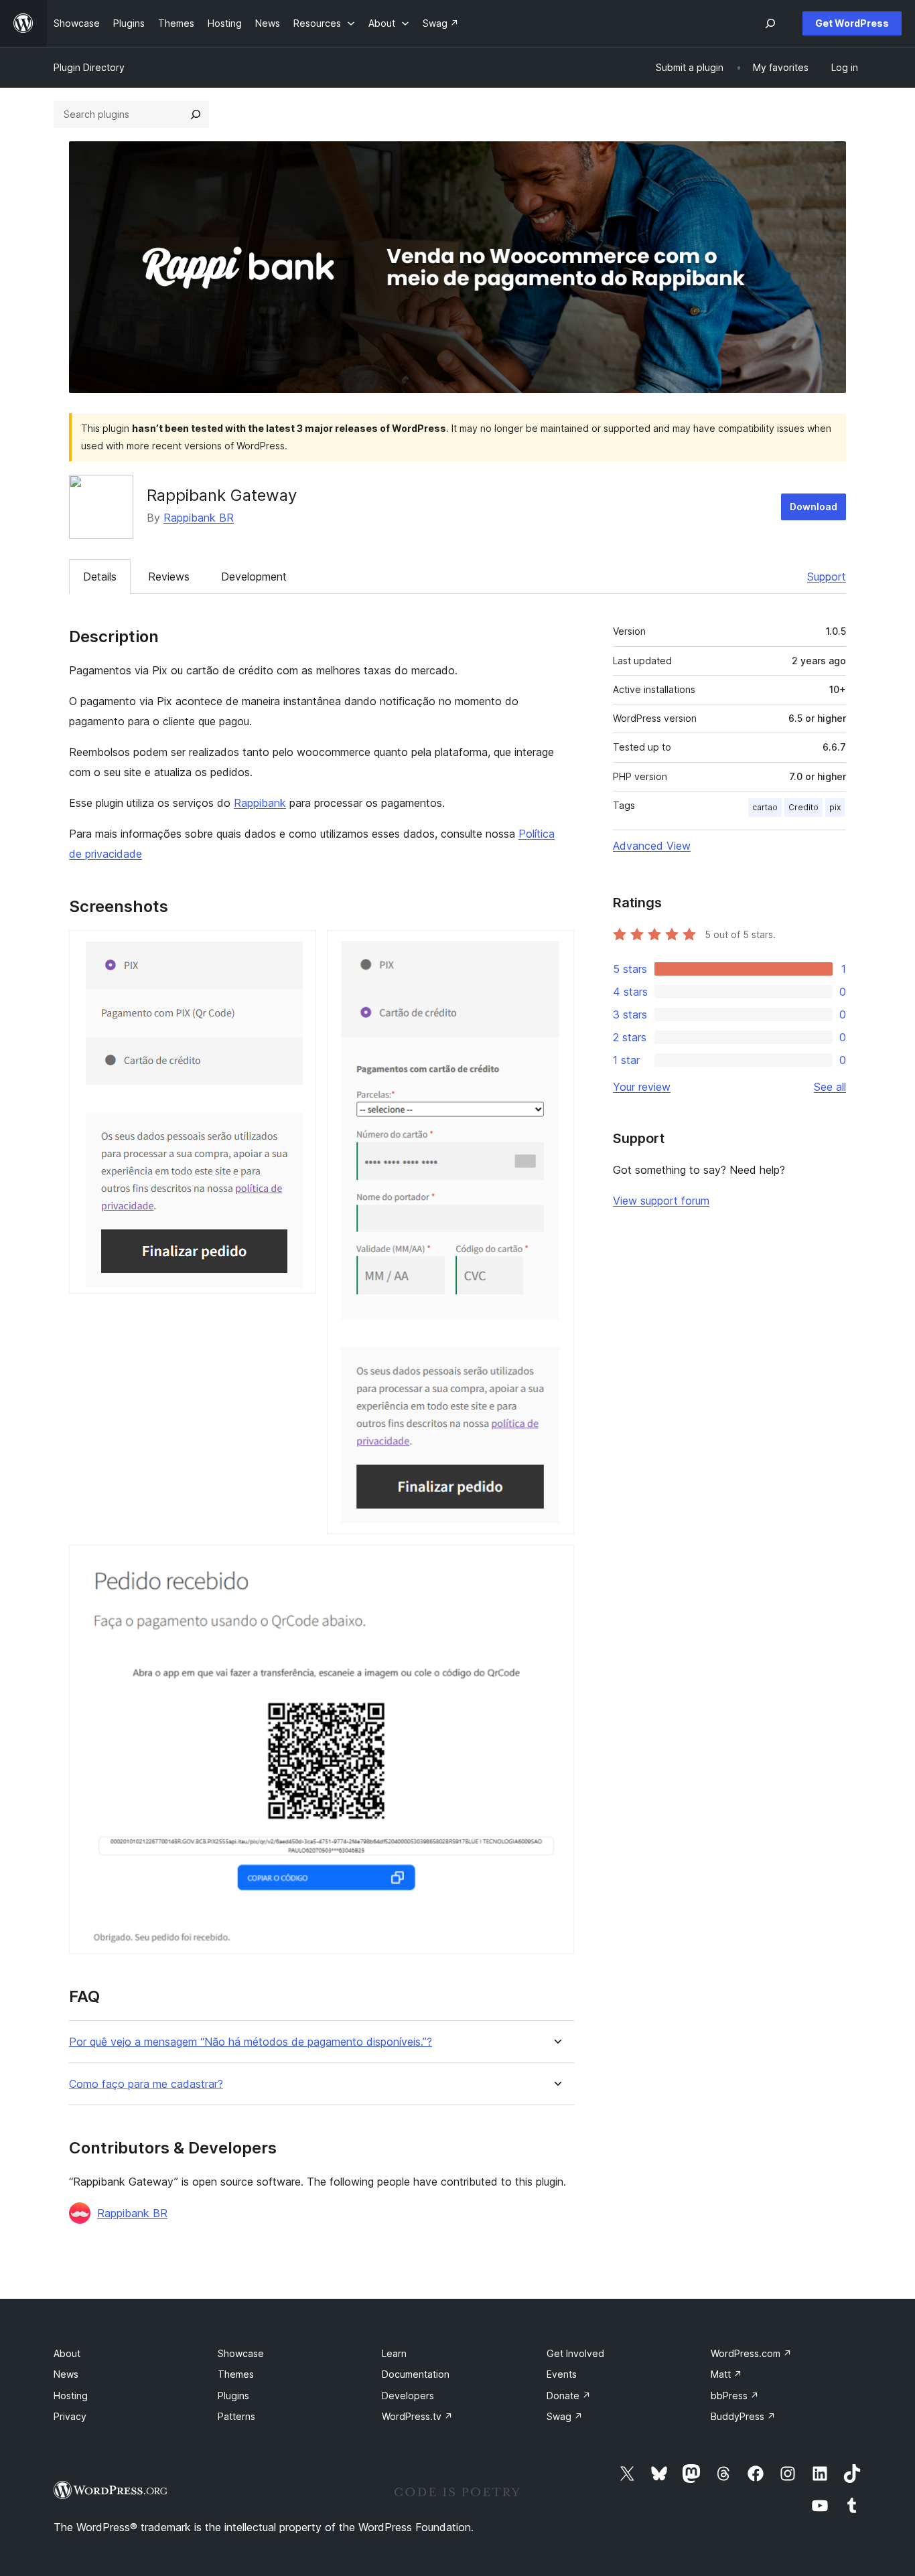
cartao (765, 807)
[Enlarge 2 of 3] (556, 948)
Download (814, 507)
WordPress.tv (417, 2416)
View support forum (661, 1201)
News (66, 2374)
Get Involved (575, 2353)
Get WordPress (852, 23)
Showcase (241, 2353)
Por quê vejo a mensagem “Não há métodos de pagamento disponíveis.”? (251, 2042)
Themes (236, 2374)
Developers (408, 2396)
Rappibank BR (199, 518)
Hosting (71, 2396)
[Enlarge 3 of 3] (556, 1563)
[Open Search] (770, 23)
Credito (803, 807)
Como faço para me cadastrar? (146, 2084)
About (67, 2353)
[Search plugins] (196, 115)
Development (254, 577)
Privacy (70, 2416)
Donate (569, 2396)
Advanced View (652, 846)
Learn (394, 2353)
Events (562, 2374)
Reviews (169, 577)
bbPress (735, 2396)
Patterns (236, 2416)
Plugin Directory (89, 67)
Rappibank (260, 803)
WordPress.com (751, 2353)
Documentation (416, 2374)
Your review (642, 1087)
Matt (726, 2374)
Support (827, 577)
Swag (565, 2416)
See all (830, 1087)
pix (835, 807)
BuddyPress (743, 2416)
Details (100, 577)
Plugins (233, 2396)
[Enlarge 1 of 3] (298, 948)
